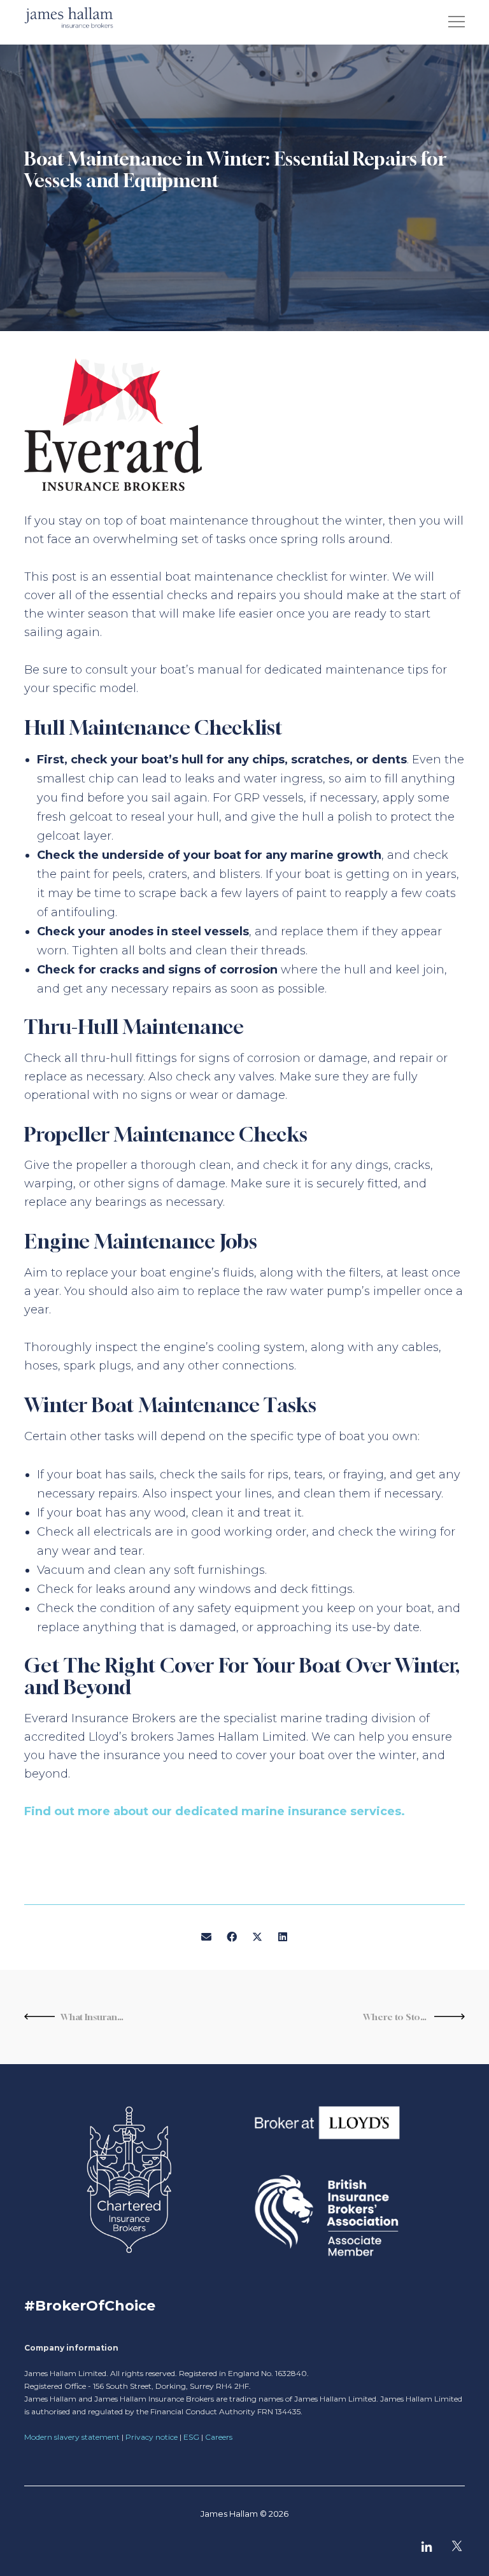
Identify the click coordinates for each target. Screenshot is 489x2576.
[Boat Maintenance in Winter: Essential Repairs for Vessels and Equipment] (206, 1937)
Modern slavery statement (72, 2437)
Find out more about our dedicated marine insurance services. (215, 1811)
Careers (219, 2437)
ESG (191, 2437)
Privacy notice (152, 2437)
